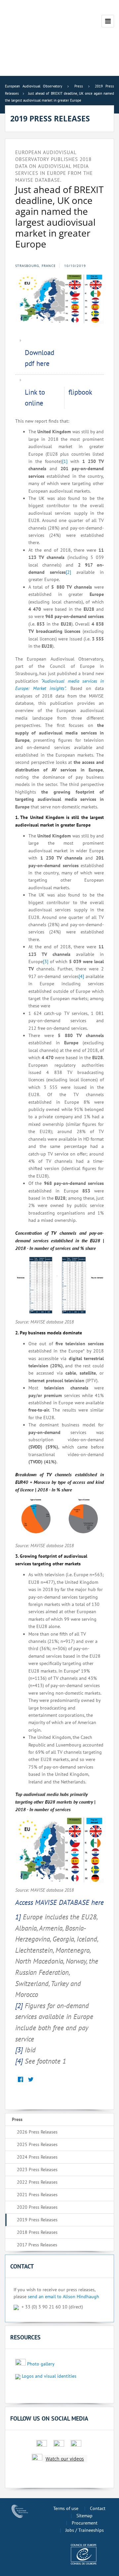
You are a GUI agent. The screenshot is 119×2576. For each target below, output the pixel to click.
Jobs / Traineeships (85, 2530)
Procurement (85, 2523)
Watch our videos (65, 2459)
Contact (98, 2508)
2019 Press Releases (37, 2220)
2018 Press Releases (37, 2232)
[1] (65, 461)
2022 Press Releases (37, 2182)
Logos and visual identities (49, 2376)
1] (18, 1917)
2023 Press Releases (37, 2169)
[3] (46, 962)
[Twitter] (31, 2080)
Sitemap (84, 2516)
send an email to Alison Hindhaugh (63, 2297)
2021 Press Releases (37, 2195)
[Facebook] (20, 2080)
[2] (68, 572)
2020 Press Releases (37, 2207)
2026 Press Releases (37, 2132)
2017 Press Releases (37, 2245)
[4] (81, 976)
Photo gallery (41, 2364)
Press (17, 2119)
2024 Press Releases (37, 2157)
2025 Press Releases (37, 2144)
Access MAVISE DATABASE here (59, 1902)
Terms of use (66, 2508)
